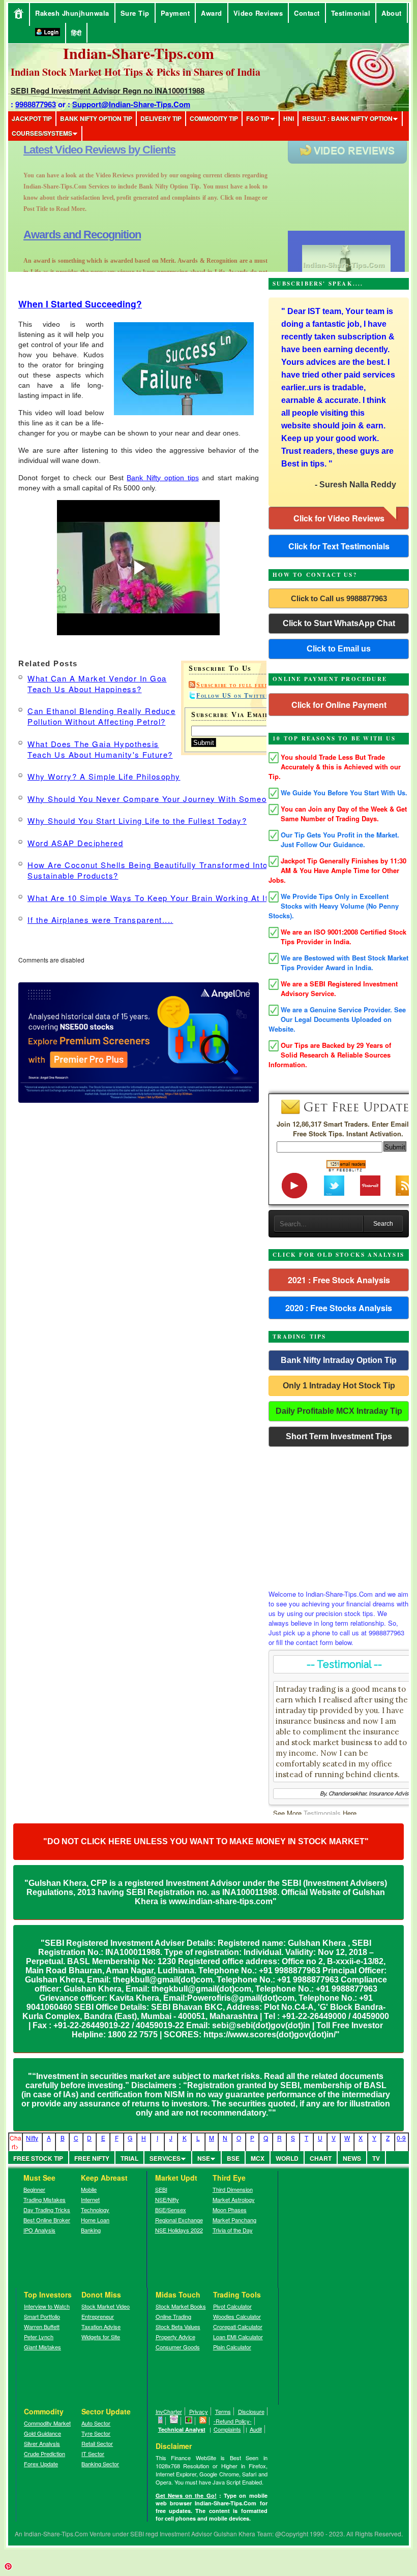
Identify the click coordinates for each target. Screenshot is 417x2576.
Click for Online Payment (339, 705)
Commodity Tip (214, 118)
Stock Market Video (106, 2306)
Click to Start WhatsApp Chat (339, 623)
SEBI (161, 2189)
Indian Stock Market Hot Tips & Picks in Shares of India (136, 72)
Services (165, 2158)
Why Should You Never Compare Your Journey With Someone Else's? (168, 799)
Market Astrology (234, 2199)
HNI (289, 118)
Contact (307, 13)
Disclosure (251, 2411)
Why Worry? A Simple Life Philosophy (104, 776)
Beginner (34, 2189)
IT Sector (93, 2454)
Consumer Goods (178, 2347)
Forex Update (41, 2464)
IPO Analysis (39, 2230)
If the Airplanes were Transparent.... (100, 920)
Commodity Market (47, 2423)
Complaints (227, 2429)
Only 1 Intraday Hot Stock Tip (339, 1386)
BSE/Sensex (171, 2210)
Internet (90, 2199)
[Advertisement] (339, 1515)
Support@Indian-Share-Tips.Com (131, 104)
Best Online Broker (47, 2220)
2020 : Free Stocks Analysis (339, 1308)
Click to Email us (339, 649)
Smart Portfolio (42, 2316)
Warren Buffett (42, 2326)
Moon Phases (230, 2210)
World (287, 2158)
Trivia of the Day (233, 2230)
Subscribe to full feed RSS (241, 685)
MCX (258, 2158)
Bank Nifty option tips (162, 478)
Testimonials (322, 1813)
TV (376, 2158)
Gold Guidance (42, 2433)
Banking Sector (100, 2464)
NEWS (352, 2158)
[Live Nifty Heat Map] (189, 2421)
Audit (256, 2429)
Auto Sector (96, 2423)
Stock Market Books (181, 2306)
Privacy (199, 2411)
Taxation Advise (101, 2326)
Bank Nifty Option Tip (96, 118)
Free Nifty (92, 2158)
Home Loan (95, 2220)
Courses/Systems (42, 133)
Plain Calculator (232, 2347)
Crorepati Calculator (238, 2326)
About (392, 13)
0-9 (401, 2138)
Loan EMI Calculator (238, 2337)
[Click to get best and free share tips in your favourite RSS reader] (203, 2421)
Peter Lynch (39, 2337)
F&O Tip (258, 118)
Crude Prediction (44, 2454)
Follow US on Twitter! (234, 696)
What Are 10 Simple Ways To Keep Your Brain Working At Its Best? (163, 898)
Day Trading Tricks (47, 2210)
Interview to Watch (47, 2306)
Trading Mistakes (44, 2199)
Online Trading (173, 2316)
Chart (321, 2158)
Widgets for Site (101, 2337)
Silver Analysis (42, 2443)
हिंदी (76, 33)
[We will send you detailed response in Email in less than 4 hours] (174, 2421)
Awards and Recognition (82, 150)
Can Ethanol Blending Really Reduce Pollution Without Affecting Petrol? (101, 716)
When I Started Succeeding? (80, 304)
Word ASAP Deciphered (75, 843)
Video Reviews (258, 13)
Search (383, 1224)
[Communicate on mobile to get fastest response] (161, 2421)
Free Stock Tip (38, 2158)
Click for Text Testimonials (339, 546)
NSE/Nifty (167, 2199)
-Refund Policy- (233, 2421)
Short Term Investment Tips (339, 1436)
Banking (91, 2230)
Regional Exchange (179, 2220)
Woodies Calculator (237, 2316)
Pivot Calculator (232, 2306)
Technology (95, 2210)
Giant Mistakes (42, 2347)
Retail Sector (97, 2443)
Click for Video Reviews (339, 518)
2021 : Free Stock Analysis (339, 1280)
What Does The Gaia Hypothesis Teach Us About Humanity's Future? (100, 749)
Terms (223, 2411)
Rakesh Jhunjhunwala (72, 13)
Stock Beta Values (178, 2326)
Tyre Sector (96, 2433)
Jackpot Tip (32, 118)
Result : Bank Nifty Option (347, 118)
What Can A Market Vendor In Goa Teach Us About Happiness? (97, 684)
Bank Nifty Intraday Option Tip (339, 1360)
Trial (129, 2158)
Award (212, 13)
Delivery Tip (161, 118)
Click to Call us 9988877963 (339, 598)
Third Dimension (233, 2189)
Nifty (32, 2138)
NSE (204, 2158)
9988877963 (36, 104)
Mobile (89, 2189)
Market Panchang (234, 2220)
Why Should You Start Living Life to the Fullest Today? (137, 820)
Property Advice (175, 2337)
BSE (233, 2158)
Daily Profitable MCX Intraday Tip (339, 1411)
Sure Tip (135, 13)
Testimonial (351, 13)
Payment (175, 13)
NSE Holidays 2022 (179, 2230)
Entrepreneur (98, 2316)
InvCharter (169, 2411)
